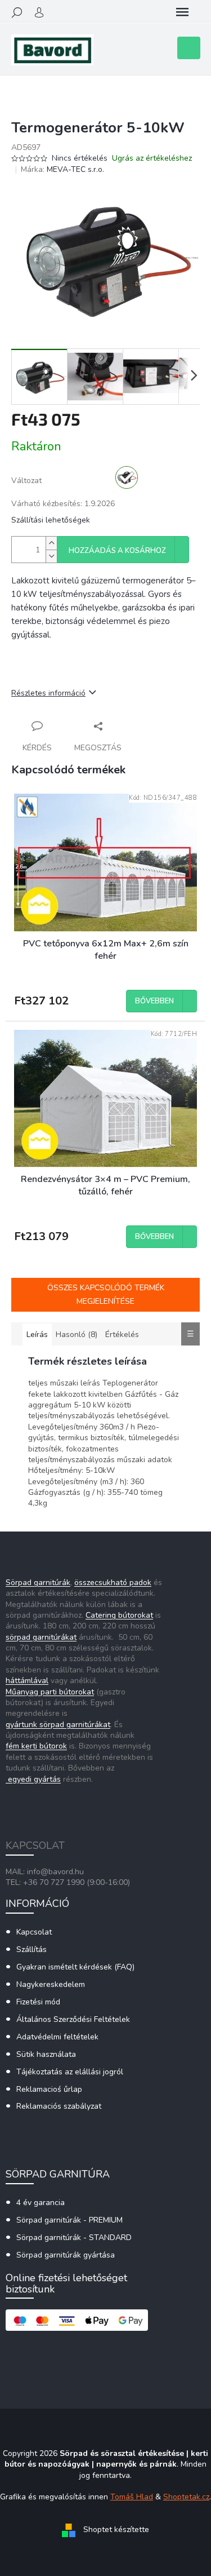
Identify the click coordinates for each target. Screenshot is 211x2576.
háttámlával (27, 1681)
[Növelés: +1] (51, 543)
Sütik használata (46, 2054)
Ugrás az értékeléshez (152, 158)
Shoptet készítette (116, 2530)
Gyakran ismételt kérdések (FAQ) (75, 1967)
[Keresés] (17, 12)
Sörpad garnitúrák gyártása (66, 2255)
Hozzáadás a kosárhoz (117, 551)
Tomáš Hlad (132, 2497)
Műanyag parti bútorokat (50, 1692)
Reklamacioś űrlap (49, 2089)
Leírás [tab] (37, 1335)
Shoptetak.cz (186, 2497)
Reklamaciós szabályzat (59, 2106)
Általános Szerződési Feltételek (73, 2019)
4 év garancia (41, 2203)
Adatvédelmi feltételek (57, 2037)
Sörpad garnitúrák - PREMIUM (69, 2220)
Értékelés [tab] (122, 1335)
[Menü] (182, 12)
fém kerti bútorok (36, 1746)
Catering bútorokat (119, 1615)
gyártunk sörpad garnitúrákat (58, 1725)
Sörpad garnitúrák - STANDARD (74, 2238)
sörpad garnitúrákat (41, 1637)
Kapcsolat (34, 1932)
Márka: (62, 169)
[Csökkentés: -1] (51, 556)
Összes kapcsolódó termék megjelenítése (106, 1294)
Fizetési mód (38, 2002)
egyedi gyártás (33, 1779)
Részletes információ (48, 693)
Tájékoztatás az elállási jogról (70, 2072)
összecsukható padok (113, 1583)
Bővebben (154, 1001)
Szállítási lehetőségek (51, 520)
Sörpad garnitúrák (38, 1583)
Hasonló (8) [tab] (77, 1335)
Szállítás (32, 1949)
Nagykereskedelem (51, 1984)
